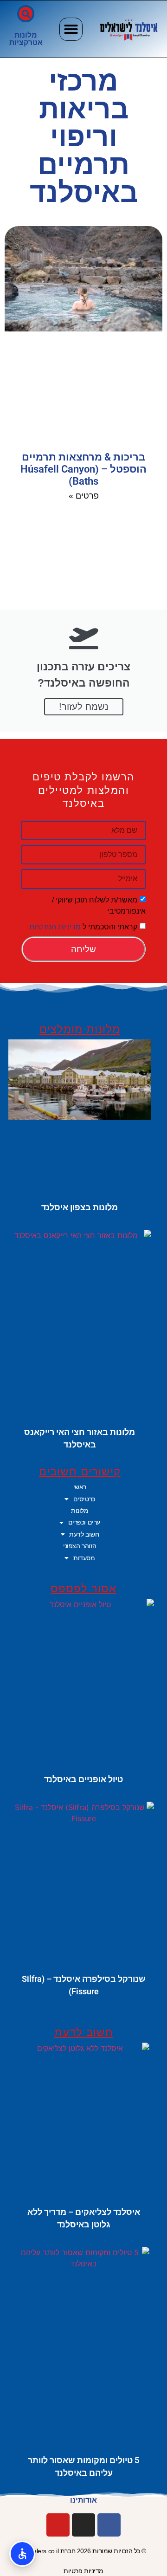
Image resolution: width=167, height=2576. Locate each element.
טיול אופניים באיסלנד (83, 1779)
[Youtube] (58, 2525)
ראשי (80, 1487)
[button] (71, 29)
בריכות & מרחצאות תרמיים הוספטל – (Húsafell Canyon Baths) (83, 469)
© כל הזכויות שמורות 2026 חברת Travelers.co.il (83, 2551)
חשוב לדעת (84, 1534)
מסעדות (84, 1558)
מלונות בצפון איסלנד (80, 1207)
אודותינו (83, 2500)
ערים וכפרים (84, 1522)
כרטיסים (84, 1499)
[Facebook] (109, 2525)
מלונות (26, 35)
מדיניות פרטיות (83, 2571)
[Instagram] (83, 2525)
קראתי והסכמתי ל (83, 927)
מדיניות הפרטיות (55, 927)
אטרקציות (26, 42)
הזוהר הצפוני (80, 1546)
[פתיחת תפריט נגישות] (22, 2554)
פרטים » (84, 496)
